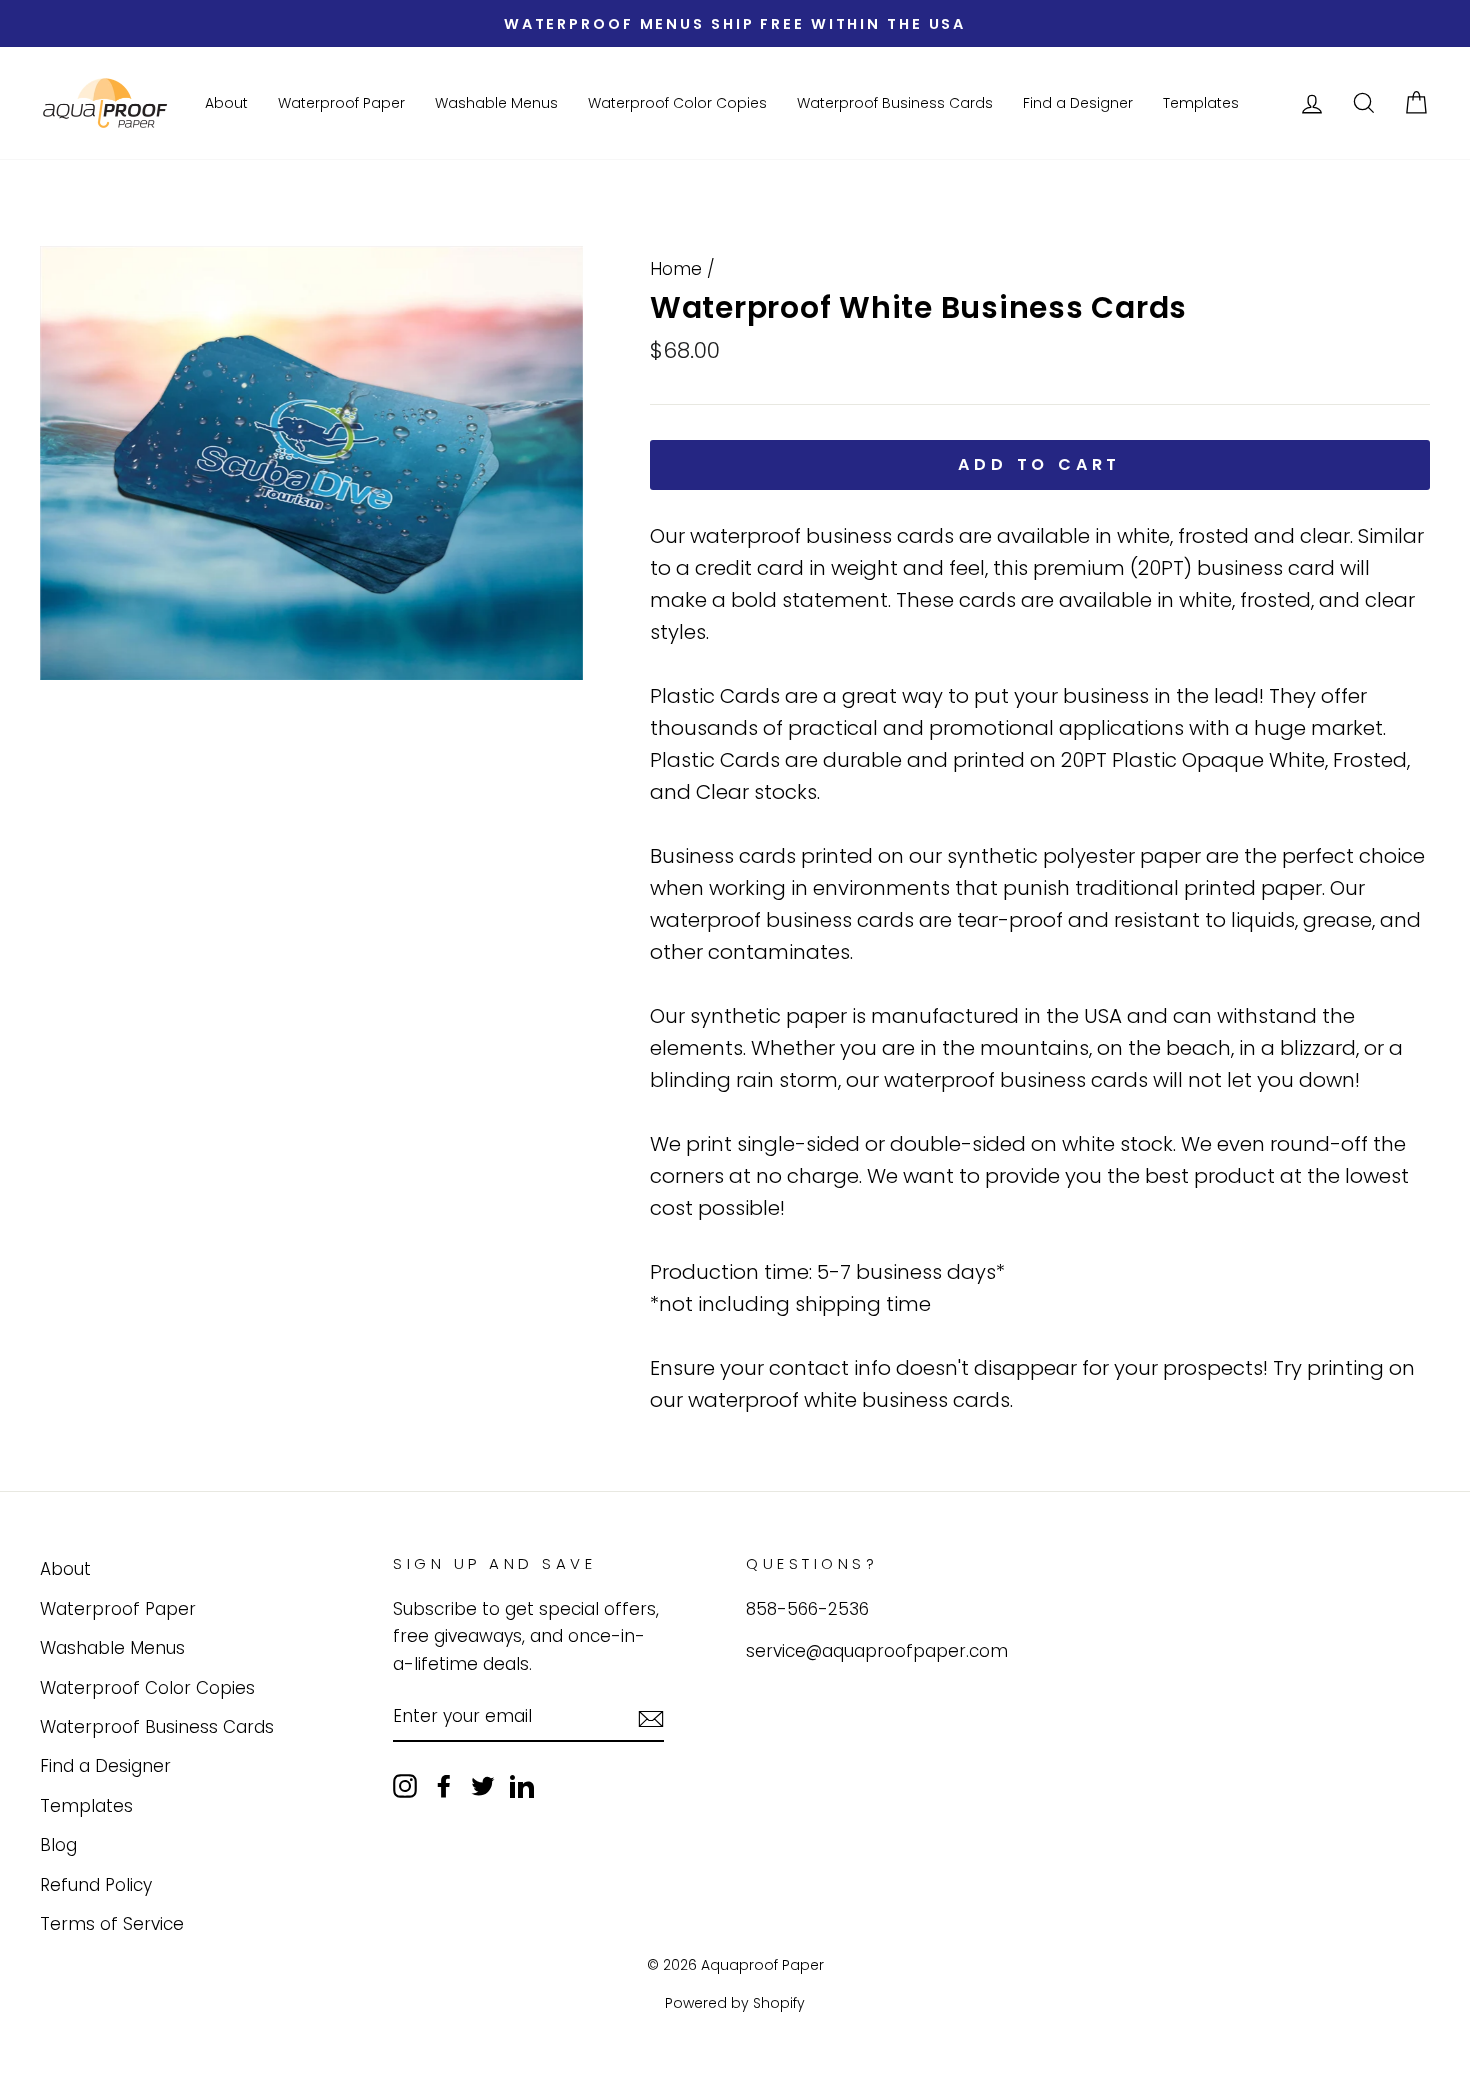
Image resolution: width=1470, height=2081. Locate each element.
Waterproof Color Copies (677, 103)
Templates (1201, 103)
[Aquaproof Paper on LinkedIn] (522, 1785)
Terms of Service (112, 1924)
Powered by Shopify (735, 2003)
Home (676, 269)
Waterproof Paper (341, 103)
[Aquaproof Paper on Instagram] (405, 1785)
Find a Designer (1078, 103)
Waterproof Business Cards (895, 103)
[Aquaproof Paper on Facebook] (444, 1785)
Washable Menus (496, 103)
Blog (58, 1845)
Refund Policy (96, 1885)
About (226, 103)
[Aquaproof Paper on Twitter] (483, 1785)
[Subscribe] (651, 1717)
